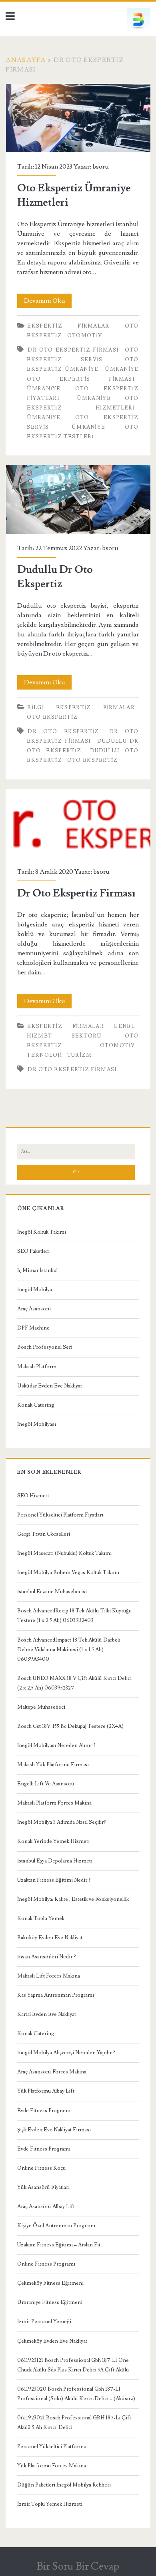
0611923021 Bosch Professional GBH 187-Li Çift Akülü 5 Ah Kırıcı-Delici (74, 2423)
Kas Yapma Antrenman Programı (56, 1995)
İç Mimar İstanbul (37, 1270)
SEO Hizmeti (33, 1496)
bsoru (101, 167)
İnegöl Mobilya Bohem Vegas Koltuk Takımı (68, 1572)
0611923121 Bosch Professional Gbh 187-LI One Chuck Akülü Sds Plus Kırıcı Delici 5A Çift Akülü (73, 2365)
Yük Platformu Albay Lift (46, 2091)
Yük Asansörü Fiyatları (43, 2187)
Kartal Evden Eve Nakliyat (47, 2014)
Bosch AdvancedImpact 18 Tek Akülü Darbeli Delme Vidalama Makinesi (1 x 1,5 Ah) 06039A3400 (69, 1650)
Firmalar (93, 326)
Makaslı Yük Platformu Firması (53, 1765)
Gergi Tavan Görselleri (44, 1534)
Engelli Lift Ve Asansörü (46, 1784)
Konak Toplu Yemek (41, 1918)
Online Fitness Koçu (41, 2168)
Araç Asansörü (34, 1309)
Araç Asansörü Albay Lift (46, 2206)
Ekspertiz (45, 326)
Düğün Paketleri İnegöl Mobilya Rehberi (64, 2485)
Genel (124, 1026)
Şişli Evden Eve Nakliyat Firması (54, 2130)
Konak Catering (36, 1405)
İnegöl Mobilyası (37, 1424)
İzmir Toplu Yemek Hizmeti (50, 2504)
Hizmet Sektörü (64, 1036)
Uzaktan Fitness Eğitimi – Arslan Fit (59, 2245)
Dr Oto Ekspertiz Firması (73, 350)
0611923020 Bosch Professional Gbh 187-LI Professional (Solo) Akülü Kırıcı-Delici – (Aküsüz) (76, 2394)
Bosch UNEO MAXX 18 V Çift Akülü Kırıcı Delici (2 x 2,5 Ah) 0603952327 (74, 1683)
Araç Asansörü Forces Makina (52, 2072)
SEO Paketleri (33, 1251)
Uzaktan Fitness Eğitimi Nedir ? (54, 1880)
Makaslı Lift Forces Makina (49, 1976)
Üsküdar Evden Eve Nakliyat (50, 1386)
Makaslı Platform (37, 1367)
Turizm (80, 1055)
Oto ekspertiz (52, 717)
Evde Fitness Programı (44, 2111)
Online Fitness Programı (46, 2264)
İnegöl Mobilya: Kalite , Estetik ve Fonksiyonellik (73, 1899)
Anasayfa (26, 60)
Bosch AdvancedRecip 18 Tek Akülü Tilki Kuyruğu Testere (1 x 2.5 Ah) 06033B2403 (74, 1616)
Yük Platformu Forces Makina (52, 2466)
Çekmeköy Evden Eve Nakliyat (52, 2341)
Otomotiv (85, 336)
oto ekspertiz (93, 760)
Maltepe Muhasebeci (41, 1707)
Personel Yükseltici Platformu (52, 2447)
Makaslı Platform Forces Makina (54, 1803)
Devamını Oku (48, 302)
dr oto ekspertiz (63, 731)
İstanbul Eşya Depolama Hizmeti (55, 1861)
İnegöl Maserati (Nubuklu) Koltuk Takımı (64, 1553)
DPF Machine (33, 1328)
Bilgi (36, 708)
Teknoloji (44, 1055)
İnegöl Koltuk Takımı (42, 1232)
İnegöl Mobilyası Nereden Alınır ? (56, 1745)
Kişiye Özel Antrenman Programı (56, 2226)
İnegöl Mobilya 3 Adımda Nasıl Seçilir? (62, 1822)
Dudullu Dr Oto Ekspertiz (78, 499)
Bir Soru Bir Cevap (78, 2566)
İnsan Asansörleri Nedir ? (47, 1957)
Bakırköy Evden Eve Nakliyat (50, 1938)
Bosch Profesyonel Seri (45, 1347)
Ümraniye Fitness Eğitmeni (50, 2302)
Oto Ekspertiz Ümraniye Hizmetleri (78, 118)
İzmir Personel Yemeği (44, 2322)
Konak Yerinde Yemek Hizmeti (53, 1841)
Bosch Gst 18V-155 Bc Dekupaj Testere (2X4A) (70, 1726)
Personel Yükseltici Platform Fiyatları (60, 1515)
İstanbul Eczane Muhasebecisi (52, 1592)
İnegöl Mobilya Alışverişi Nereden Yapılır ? (66, 2053)
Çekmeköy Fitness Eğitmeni (50, 2283)
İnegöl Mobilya (35, 1290)
